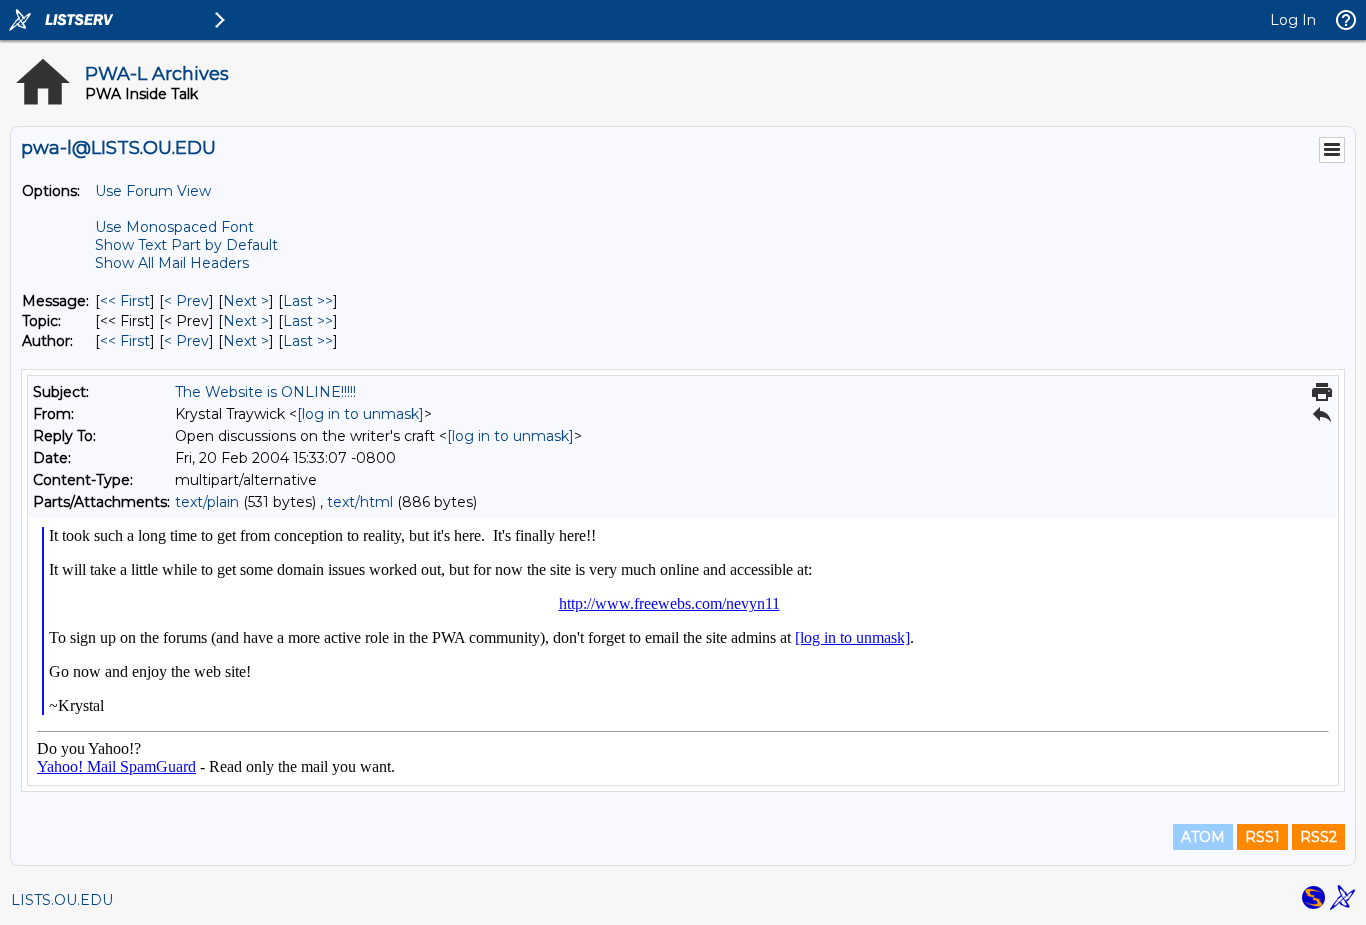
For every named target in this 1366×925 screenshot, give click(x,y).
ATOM (1203, 837)
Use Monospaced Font (174, 227)
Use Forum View (153, 191)
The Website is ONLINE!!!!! (265, 392)
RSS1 (1262, 837)
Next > (246, 301)
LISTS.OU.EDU (62, 900)
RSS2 (1318, 837)
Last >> (308, 301)
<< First (125, 301)
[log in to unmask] (360, 414)
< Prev (186, 301)
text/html (360, 502)
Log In (1293, 20)
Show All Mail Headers (172, 263)
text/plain (207, 502)
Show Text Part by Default (186, 245)
